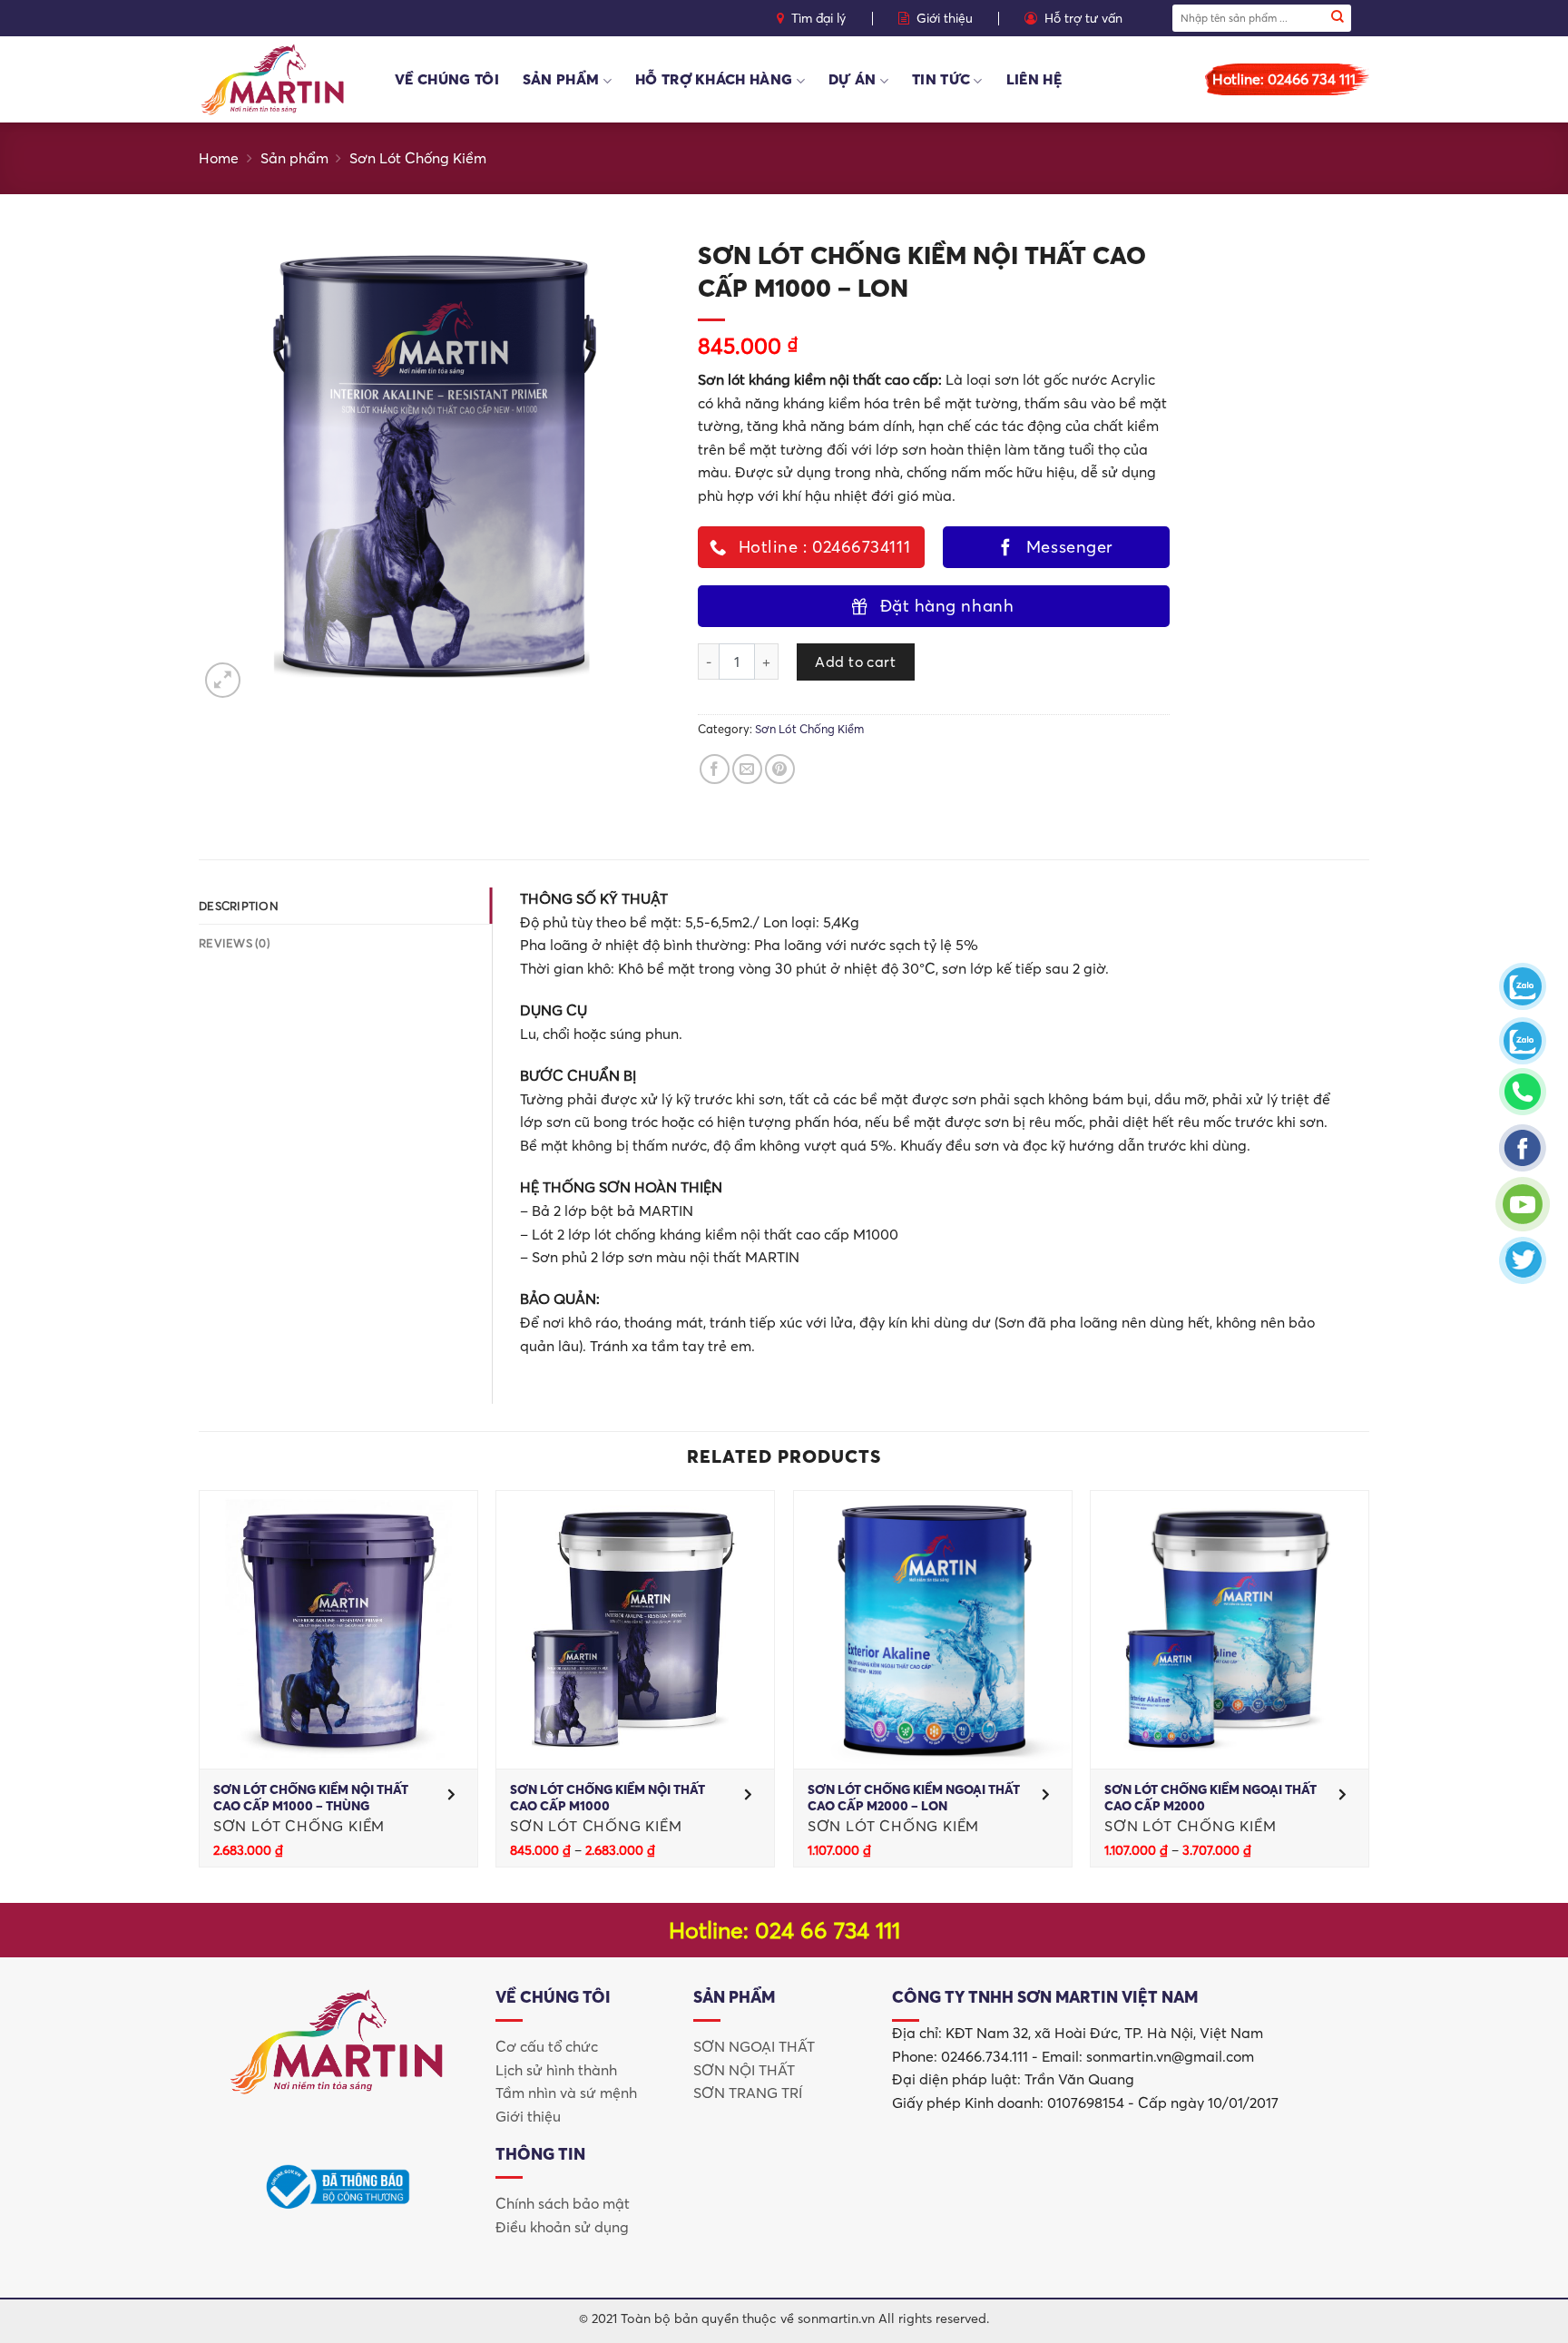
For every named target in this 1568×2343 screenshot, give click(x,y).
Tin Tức (941, 79)
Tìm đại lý (818, 18)
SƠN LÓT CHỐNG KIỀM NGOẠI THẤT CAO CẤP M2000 (1210, 1798)
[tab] (345, 906)
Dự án (853, 79)
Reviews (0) (235, 943)
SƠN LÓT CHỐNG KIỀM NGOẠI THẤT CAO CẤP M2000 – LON (914, 1798)
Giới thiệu (945, 18)
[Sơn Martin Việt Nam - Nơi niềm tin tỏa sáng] (283, 79)
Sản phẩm (561, 79)
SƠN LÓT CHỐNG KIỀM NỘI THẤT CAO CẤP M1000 (608, 1798)
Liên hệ (1034, 79)
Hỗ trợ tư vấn (1083, 18)
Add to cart (855, 662)
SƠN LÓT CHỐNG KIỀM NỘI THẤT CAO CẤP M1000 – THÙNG (311, 1798)
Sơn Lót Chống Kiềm (418, 158)
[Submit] (1338, 18)
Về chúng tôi (447, 79)
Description (239, 906)
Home (219, 158)
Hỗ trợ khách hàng (714, 79)
